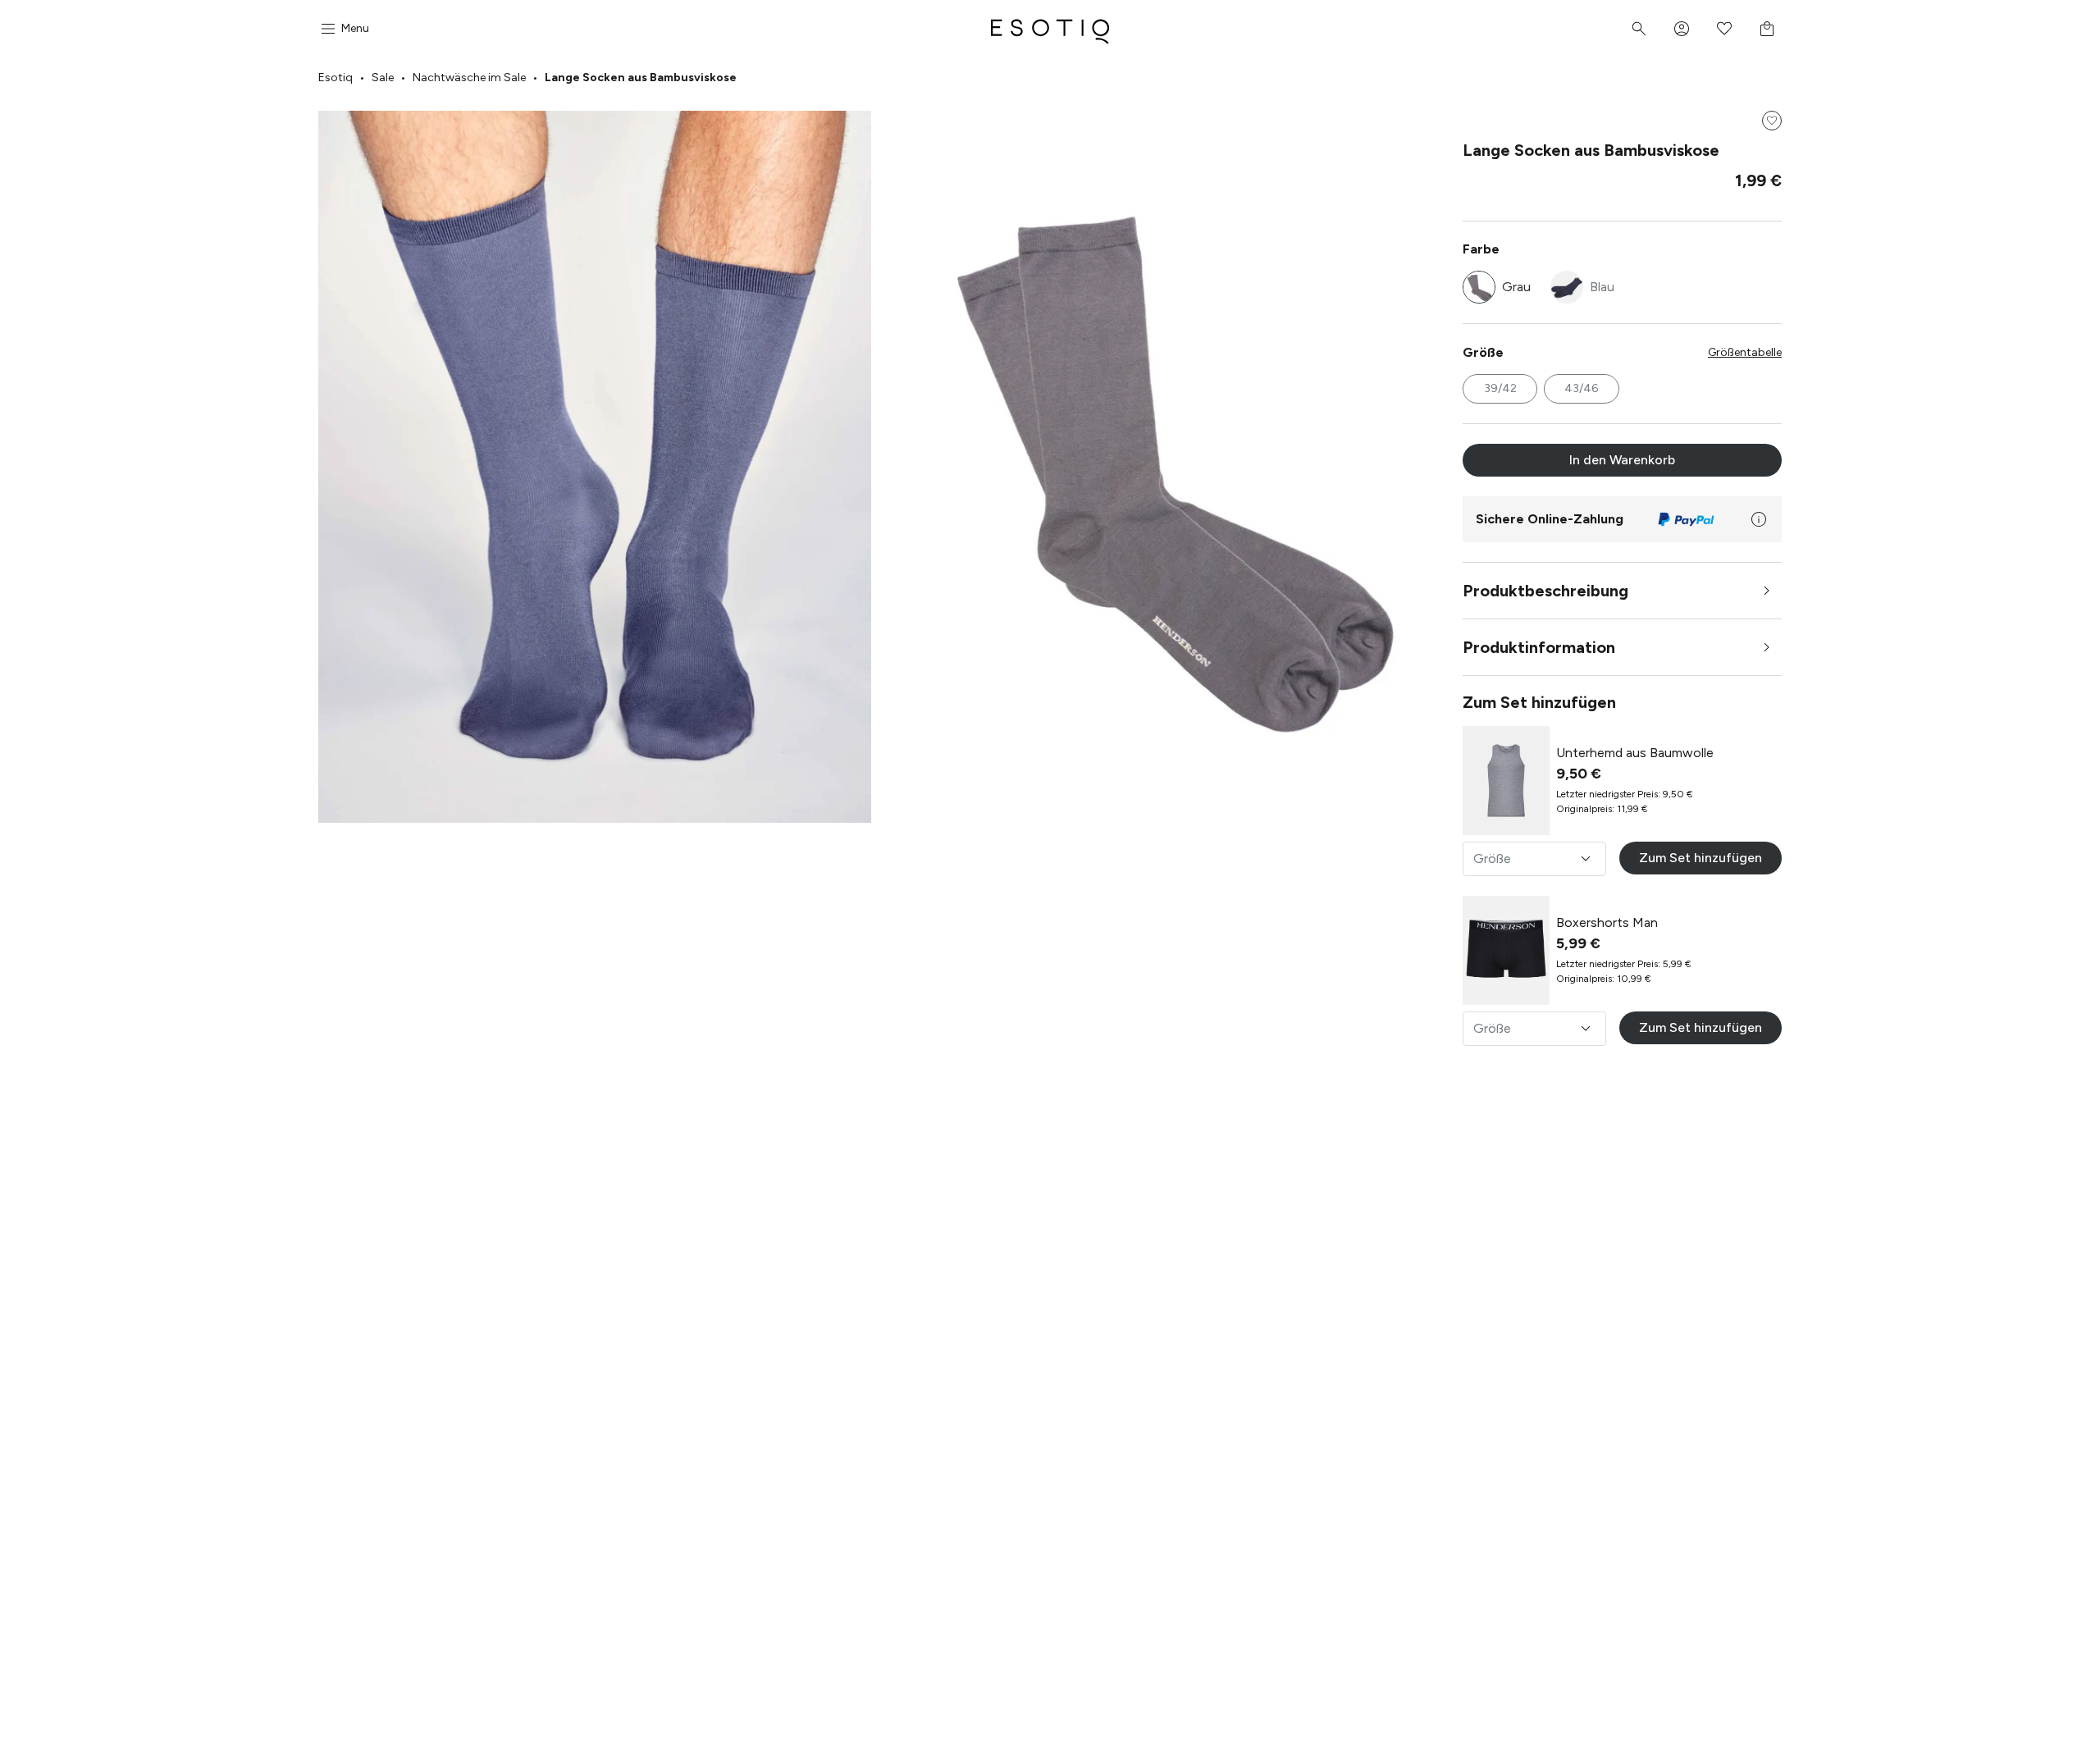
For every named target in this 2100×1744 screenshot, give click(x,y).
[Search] (1639, 29)
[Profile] (1682, 29)
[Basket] (1767, 29)
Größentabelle (1745, 352)
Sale (383, 78)
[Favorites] (1724, 29)
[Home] (1050, 29)
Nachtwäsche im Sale (469, 78)
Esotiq (336, 78)
